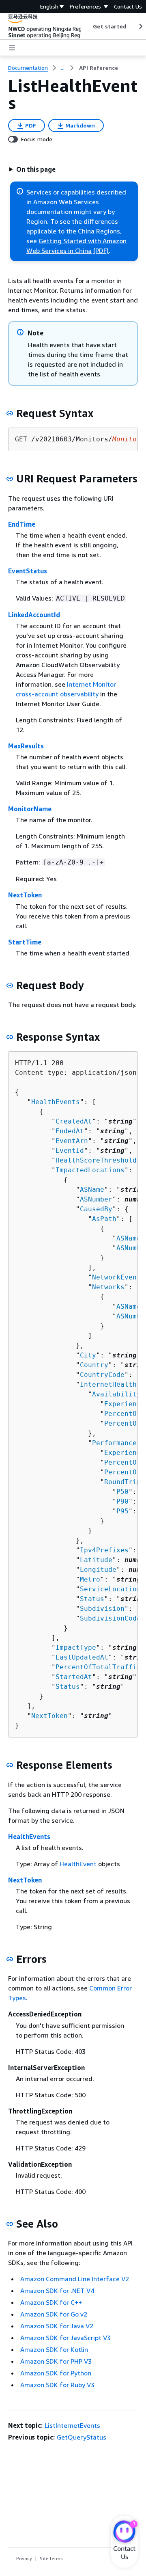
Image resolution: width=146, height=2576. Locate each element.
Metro (90, 1579)
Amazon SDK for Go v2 (54, 2314)
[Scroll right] (140, 26)
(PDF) (101, 251)
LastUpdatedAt (82, 1657)
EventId (70, 1151)
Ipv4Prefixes (104, 1550)
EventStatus (28, 571)
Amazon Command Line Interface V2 (75, 2279)
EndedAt (70, 1131)
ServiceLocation (110, 1589)
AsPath (104, 1219)
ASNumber (96, 1199)
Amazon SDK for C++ (51, 2302)
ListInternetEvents (72, 2425)
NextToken (25, 895)
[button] (32, 169)
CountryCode (102, 1375)
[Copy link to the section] (10, 413)
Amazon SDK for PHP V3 (56, 2361)
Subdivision (102, 1609)
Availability (116, 1394)
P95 (122, 1511)
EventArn (72, 1141)
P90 (122, 1501)
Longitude (98, 1570)
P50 (122, 1492)
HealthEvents (56, 1102)
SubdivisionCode (110, 1618)
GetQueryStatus (82, 2437)
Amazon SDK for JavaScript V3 (65, 2338)
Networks (108, 1287)
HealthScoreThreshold (96, 1160)
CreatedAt (74, 1121)
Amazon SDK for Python (56, 2373)
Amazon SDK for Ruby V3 (57, 2385)
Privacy (24, 2558)
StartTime (25, 942)
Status (92, 1599)
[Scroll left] (87, 26)
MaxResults (26, 746)
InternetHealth (108, 1384)
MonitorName (30, 809)
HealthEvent (78, 1864)
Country (94, 1365)
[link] (99, 68)
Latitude (96, 1560)
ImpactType (76, 1648)
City (88, 1355)
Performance (114, 1443)
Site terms (51, 2558)
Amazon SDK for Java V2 (57, 2326)
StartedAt (74, 1677)
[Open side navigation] (12, 48)
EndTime (22, 524)
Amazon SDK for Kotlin (54, 2349)
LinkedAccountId (34, 615)
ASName (92, 1190)
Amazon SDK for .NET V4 (57, 2291)
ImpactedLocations (90, 1170)
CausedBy (96, 1209)
